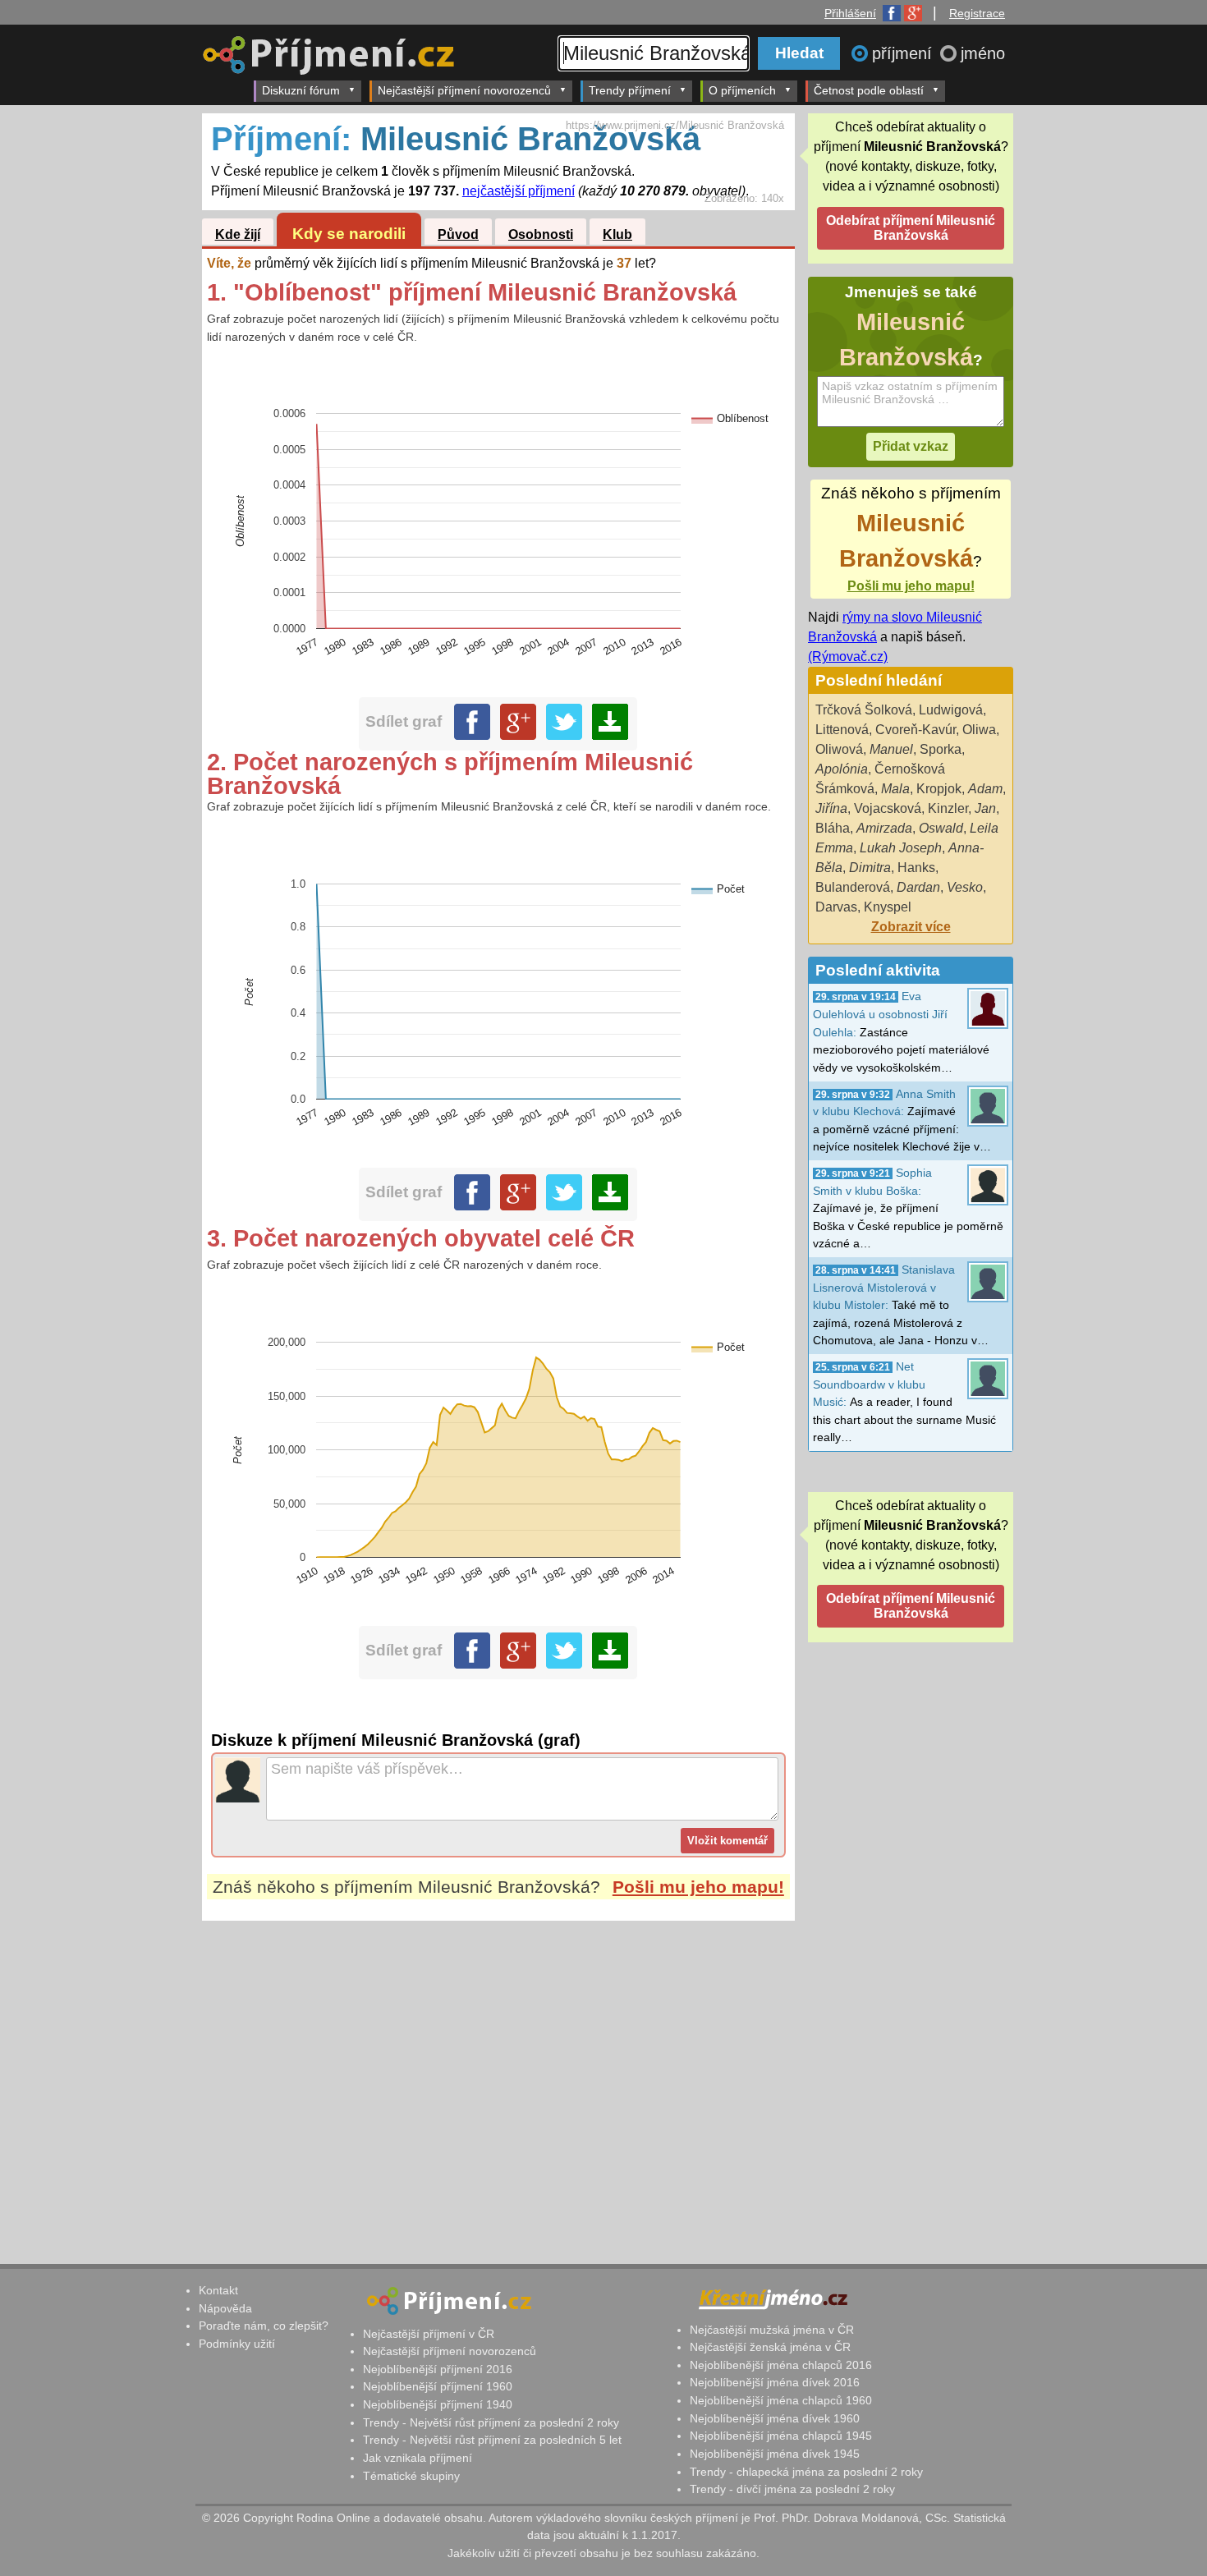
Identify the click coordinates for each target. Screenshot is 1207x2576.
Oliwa (979, 730)
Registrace (977, 13)
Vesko (965, 887)
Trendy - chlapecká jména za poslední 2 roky (806, 2472)
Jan (985, 808)
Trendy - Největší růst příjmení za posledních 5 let (492, 2440)
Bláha (833, 828)
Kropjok (939, 789)
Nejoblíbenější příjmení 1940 (438, 2404)
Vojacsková (888, 808)
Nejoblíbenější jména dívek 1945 (775, 2454)
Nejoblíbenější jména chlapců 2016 (781, 2365)
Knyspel (888, 907)
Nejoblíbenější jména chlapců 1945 (781, 2436)
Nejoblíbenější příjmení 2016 (438, 2369)
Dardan (918, 887)
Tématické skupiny (411, 2476)
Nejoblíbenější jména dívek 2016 (775, 2382)
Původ (458, 234)
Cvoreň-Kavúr (916, 730)
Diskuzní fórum (301, 90)
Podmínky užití (237, 2344)
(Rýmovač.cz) (848, 657)
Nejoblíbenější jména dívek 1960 (775, 2418)
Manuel (891, 749)
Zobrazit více (911, 927)
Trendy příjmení (630, 90)
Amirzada (884, 828)
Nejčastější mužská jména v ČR (772, 2330)
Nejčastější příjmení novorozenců (464, 90)
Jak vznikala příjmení (418, 2458)
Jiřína (831, 808)
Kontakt (218, 2290)
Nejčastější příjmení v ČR (429, 2334)
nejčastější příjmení (519, 191)
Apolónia (842, 769)
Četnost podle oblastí (869, 90)
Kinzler (948, 808)
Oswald (941, 828)
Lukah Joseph (901, 848)
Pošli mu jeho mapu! (698, 1887)
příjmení (904, 53)
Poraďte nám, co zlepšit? (264, 2326)
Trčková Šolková (864, 710)
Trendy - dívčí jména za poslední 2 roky (792, 2489)
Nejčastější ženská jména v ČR (770, 2347)
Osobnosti (541, 234)
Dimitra (870, 868)
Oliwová (839, 749)
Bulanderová (853, 887)
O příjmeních (742, 90)
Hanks (916, 868)
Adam (985, 789)
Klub (617, 234)
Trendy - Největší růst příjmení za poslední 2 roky (491, 2422)
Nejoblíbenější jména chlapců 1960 (781, 2400)
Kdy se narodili (349, 234)
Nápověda (225, 2308)
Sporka (941, 749)
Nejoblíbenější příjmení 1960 (438, 2386)
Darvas (836, 907)
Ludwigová (951, 710)
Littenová (842, 730)
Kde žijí (238, 234)
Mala (895, 789)
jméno (983, 53)
